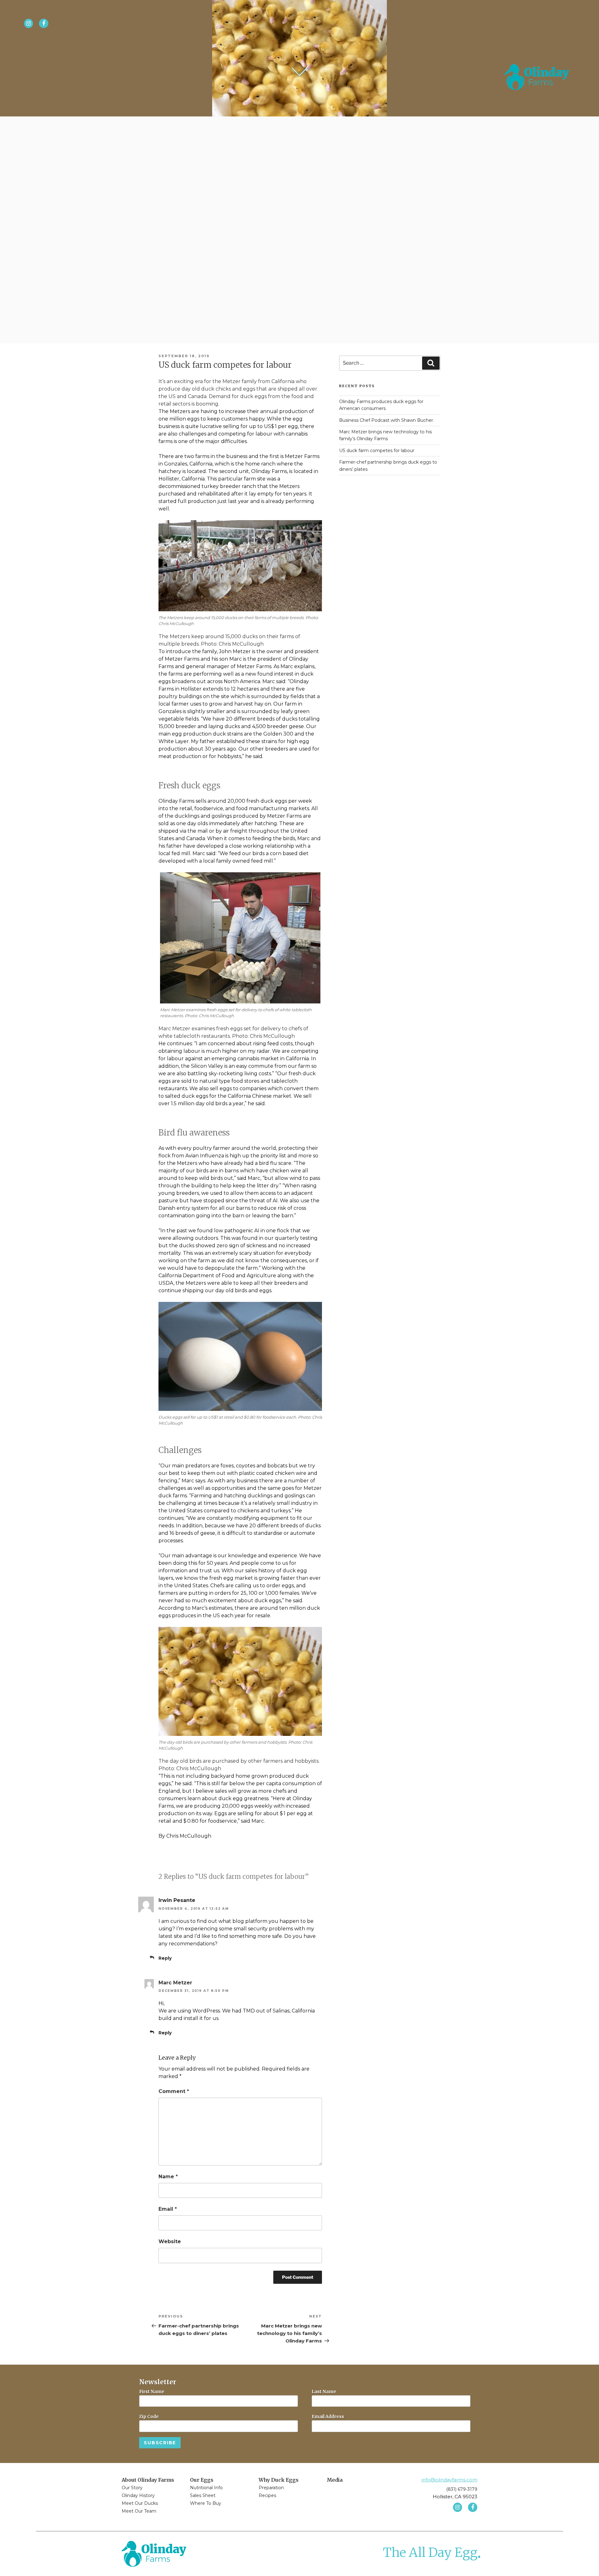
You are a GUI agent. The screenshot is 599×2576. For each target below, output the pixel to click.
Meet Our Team (139, 2511)
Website (170, 2241)
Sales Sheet (203, 2495)
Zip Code (149, 2416)
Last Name (324, 2391)
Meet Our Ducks (140, 2503)
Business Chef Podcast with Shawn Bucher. (387, 420)
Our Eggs (202, 2480)
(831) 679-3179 (462, 2489)
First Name (152, 2391)
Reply (165, 1958)
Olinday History (138, 2495)
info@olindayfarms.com (449, 2480)
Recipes (267, 2495)
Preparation (271, 2488)
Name (168, 2177)
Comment (174, 2091)
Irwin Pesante (177, 1900)
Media (335, 2480)
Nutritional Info (206, 2488)
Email (168, 2209)
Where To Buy (206, 2503)
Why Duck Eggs (279, 2480)
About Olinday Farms (148, 2480)
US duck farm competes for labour (377, 451)
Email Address (328, 2416)
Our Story (132, 2488)
